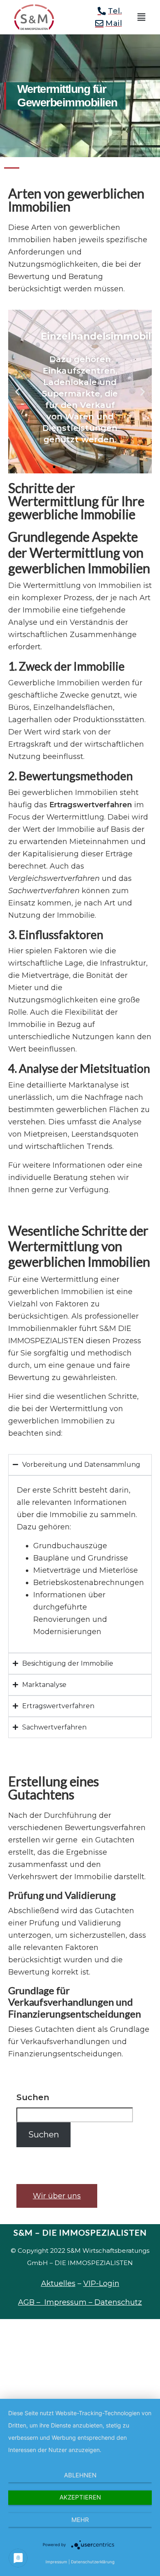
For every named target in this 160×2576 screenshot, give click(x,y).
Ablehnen (80, 2475)
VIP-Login (101, 2283)
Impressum (56, 2562)
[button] (142, 17)
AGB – (31, 2302)
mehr (80, 2520)
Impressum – (69, 2302)
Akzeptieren (80, 2497)
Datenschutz (118, 2302)
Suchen (33, 2097)
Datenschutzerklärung (93, 2562)
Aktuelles (58, 2283)
